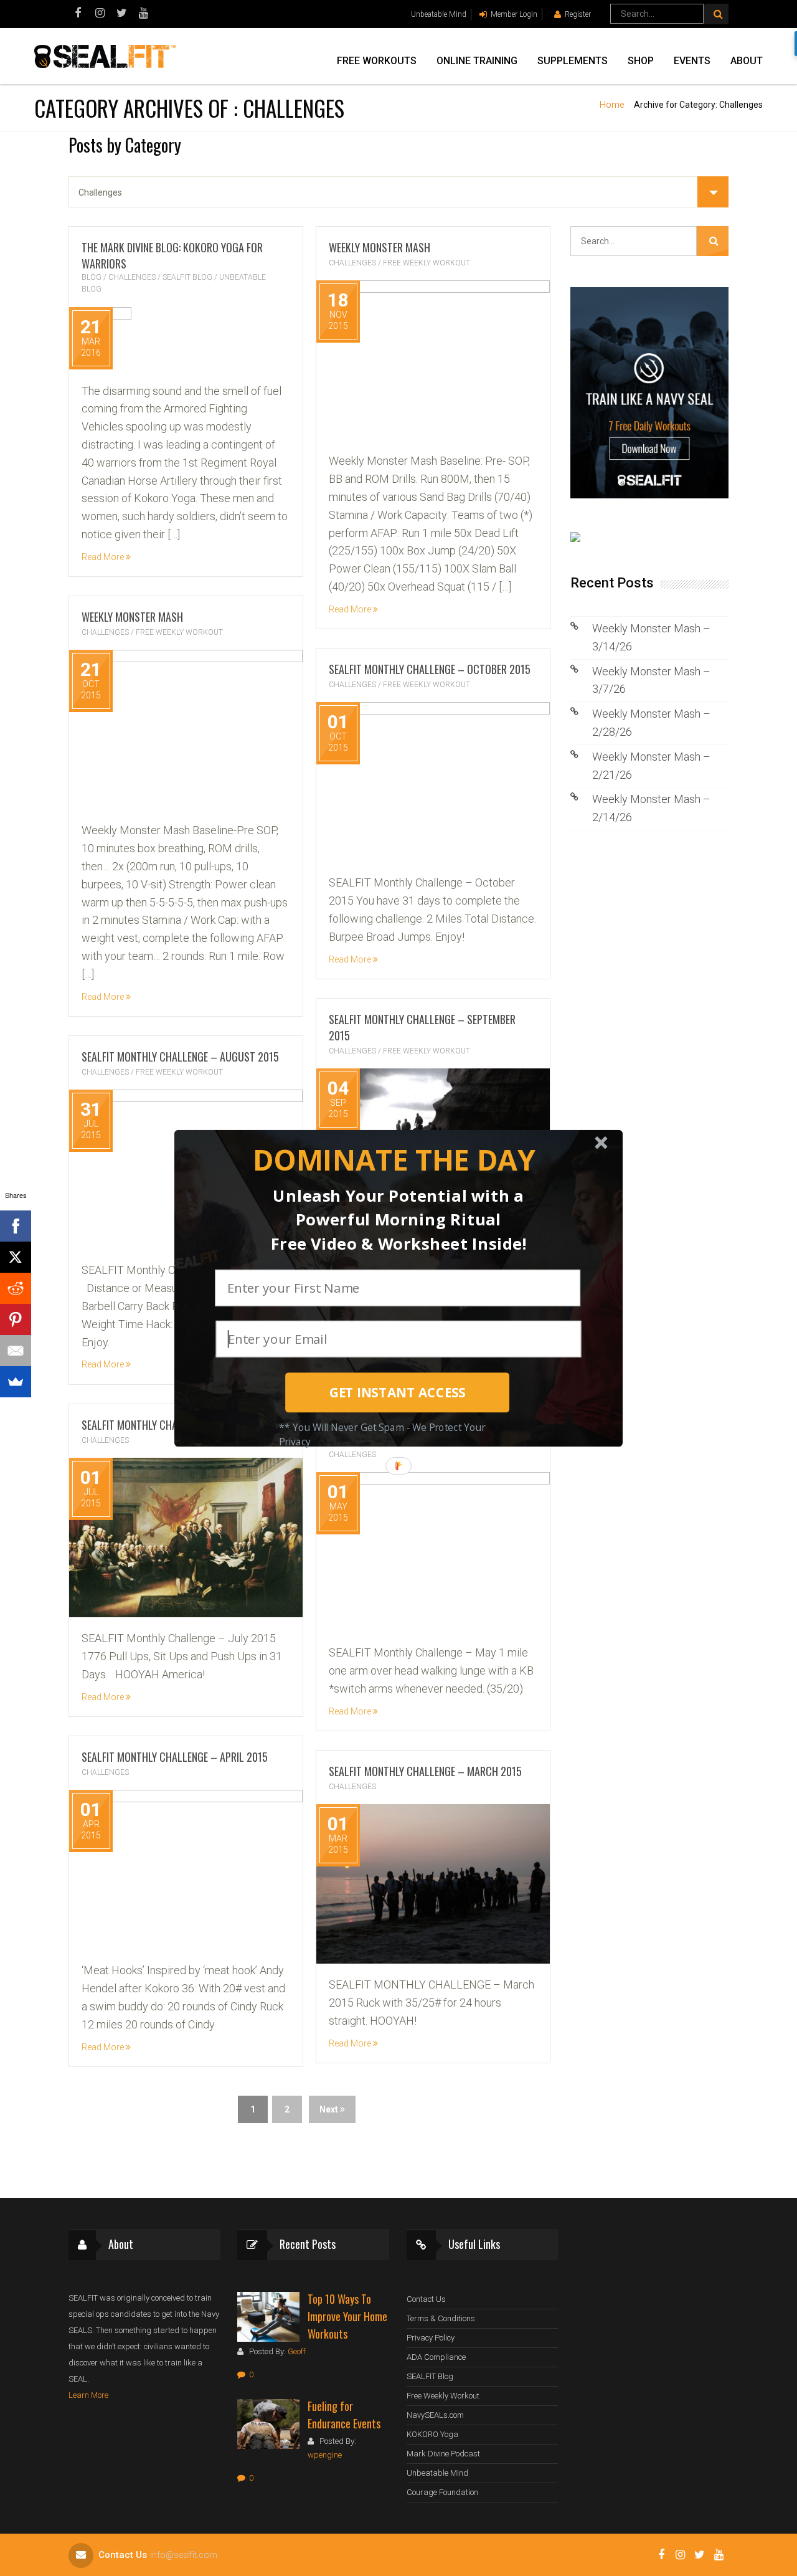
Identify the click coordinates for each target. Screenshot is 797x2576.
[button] (394, 1160)
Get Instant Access (398, 1392)
